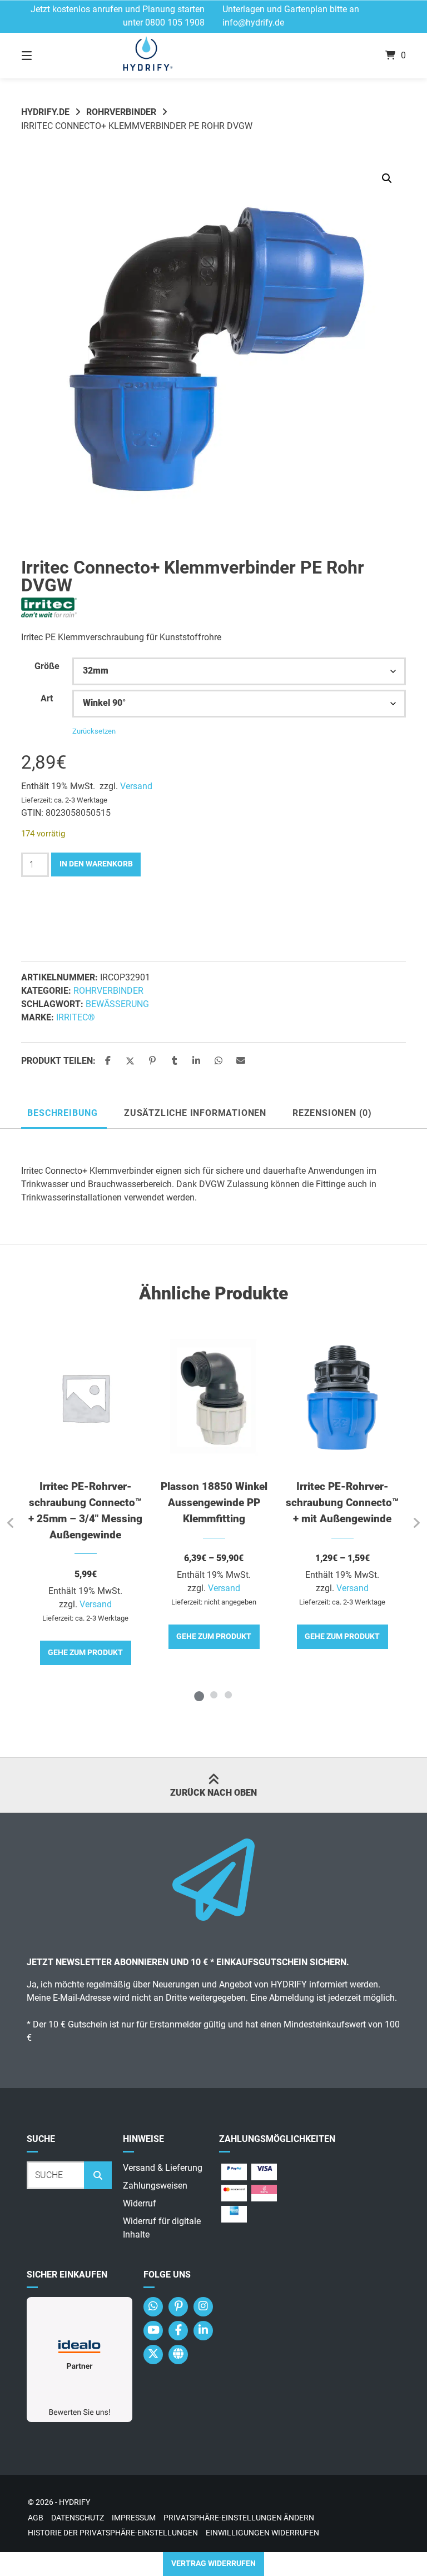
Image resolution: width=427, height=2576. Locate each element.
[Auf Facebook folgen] (178, 2331)
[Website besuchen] (178, 2355)
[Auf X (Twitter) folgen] (153, 2355)
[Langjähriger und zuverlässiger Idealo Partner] (80, 2419)
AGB (36, 2518)
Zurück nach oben (213, 1793)
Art (47, 698)
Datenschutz (78, 2518)
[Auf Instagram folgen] (203, 2307)
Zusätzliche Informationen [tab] (195, 1113)
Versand (136, 786)
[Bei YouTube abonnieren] (153, 2331)
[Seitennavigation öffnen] (46, 56)
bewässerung (117, 1004)
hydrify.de (45, 112)
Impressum (134, 2518)
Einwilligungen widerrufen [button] (262, 2533)
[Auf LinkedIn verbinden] (203, 2331)
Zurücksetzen (94, 731)
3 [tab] (228, 1695)
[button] (387, 178)
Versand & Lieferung (163, 2168)
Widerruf (140, 2203)
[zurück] (11, 1523)
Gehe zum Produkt (85, 1653)
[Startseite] (213, 56)
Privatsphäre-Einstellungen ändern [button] (239, 2518)
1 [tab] (199, 1695)
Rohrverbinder (121, 112)
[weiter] (416, 1523)
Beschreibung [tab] (63, 1113)
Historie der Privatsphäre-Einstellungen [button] (113, 2533)
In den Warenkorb (96, 864)
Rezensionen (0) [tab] (332, 1113)
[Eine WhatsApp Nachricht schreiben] (153, 2307)
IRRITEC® (76, 1017)
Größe (47, 666)
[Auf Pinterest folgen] (178, 2307)
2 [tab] (213, 1695)
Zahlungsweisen (155, 2186)
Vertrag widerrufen (213, 2563)
